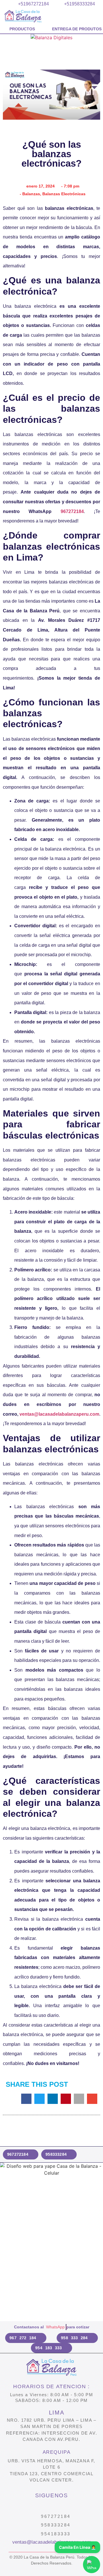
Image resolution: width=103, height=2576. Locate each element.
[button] (8, 39)
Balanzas (31, 194)
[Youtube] (65, 2506)
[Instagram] (38, 2506)
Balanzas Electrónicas (64, 194)
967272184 (72, 511)
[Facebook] (52, 2506)
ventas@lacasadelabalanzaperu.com (59, 1414)
